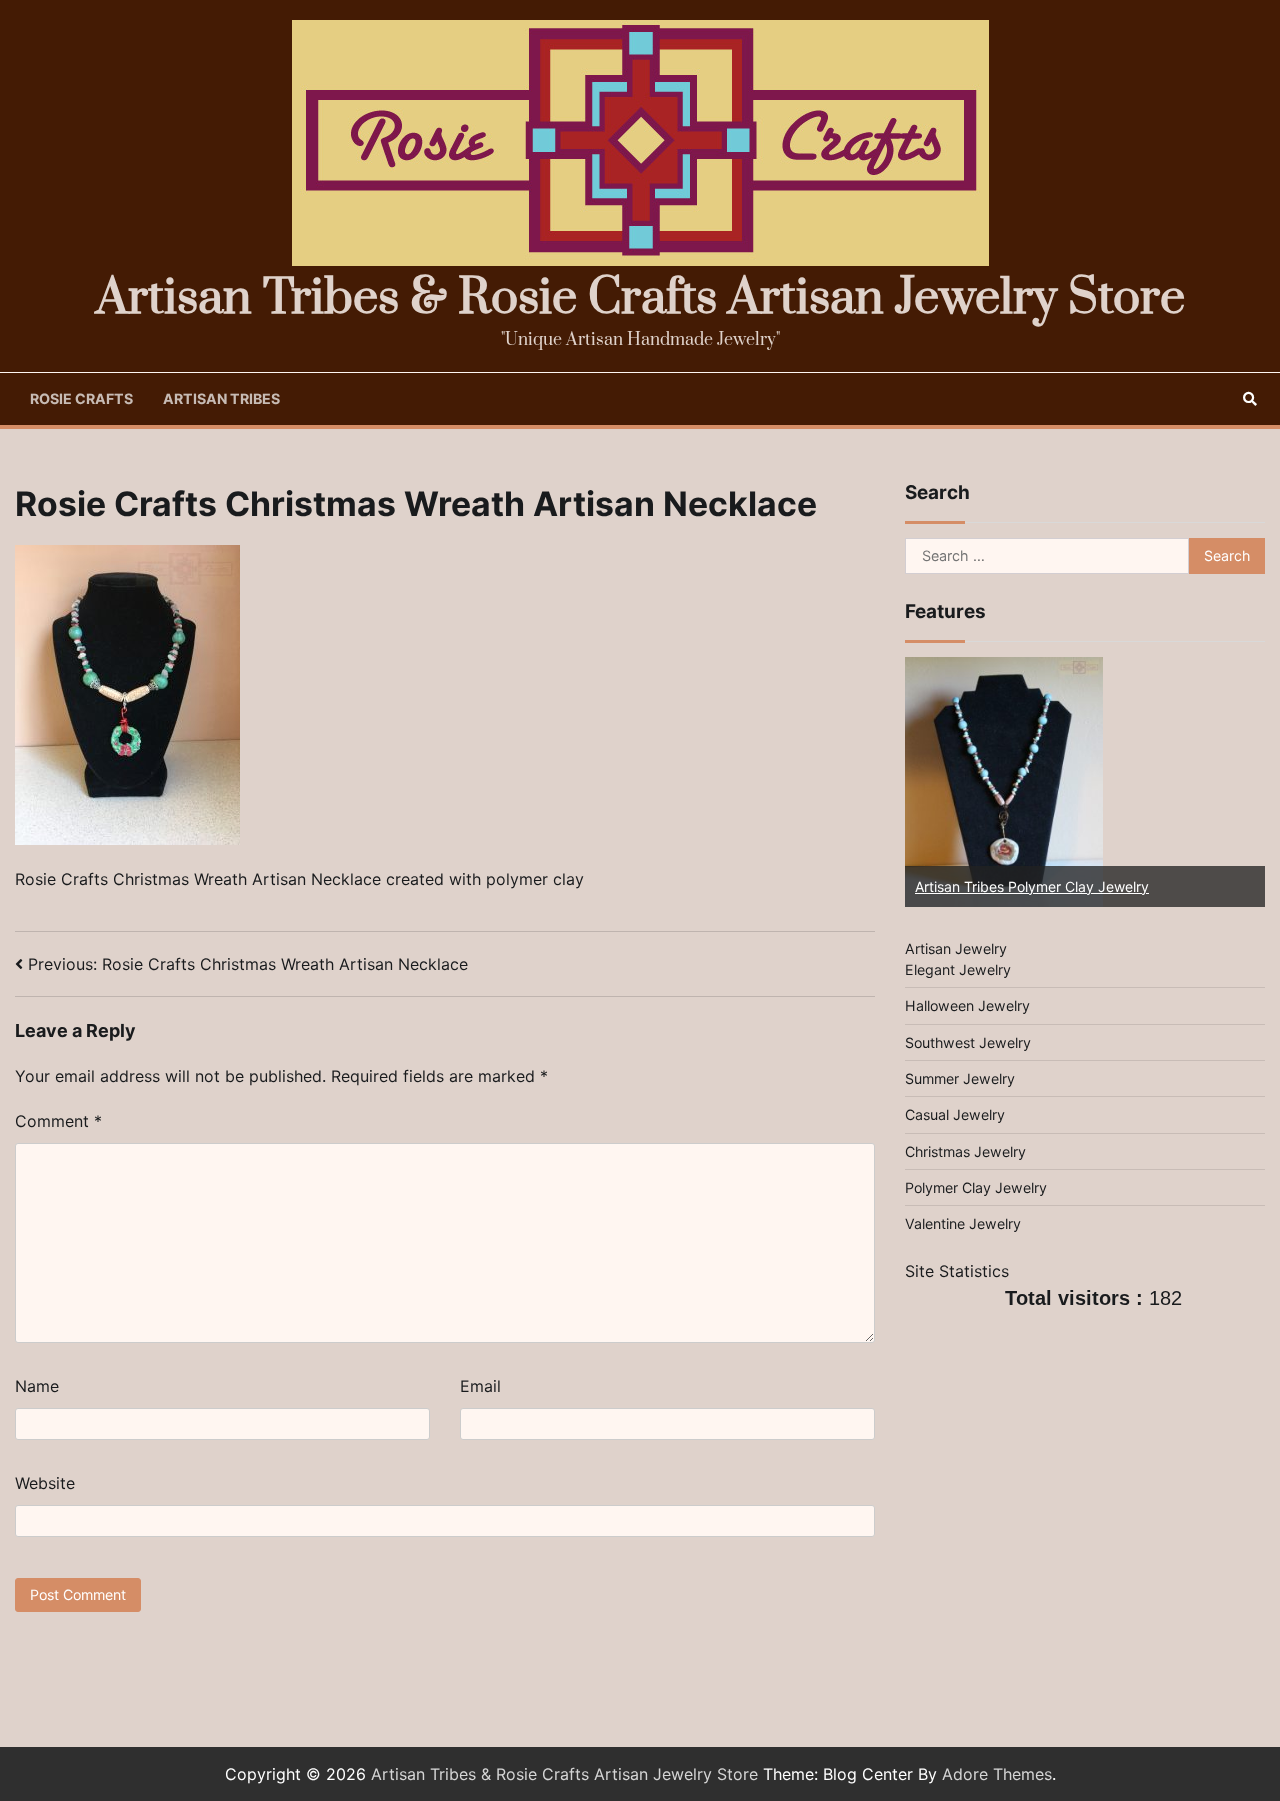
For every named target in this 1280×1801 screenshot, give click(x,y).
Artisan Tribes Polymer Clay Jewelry (1032, 886)
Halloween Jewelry (967, 1005)
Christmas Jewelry (965, 1151)
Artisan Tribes (221, 398)
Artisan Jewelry (956, 948)
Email (480, 1386)
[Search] (1250, 399)
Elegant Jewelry (958, 969)
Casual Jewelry (955, 1115)
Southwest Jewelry (968, 1042)
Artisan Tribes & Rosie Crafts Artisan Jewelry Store (640, 298)
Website (45, 1483)
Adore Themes (997, 1774)
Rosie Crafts (81, 398)
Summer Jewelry (960, 1078)
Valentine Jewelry (963, 1224)
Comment (58, 1121)
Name (37, 1386)
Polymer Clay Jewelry (976, 1187)
